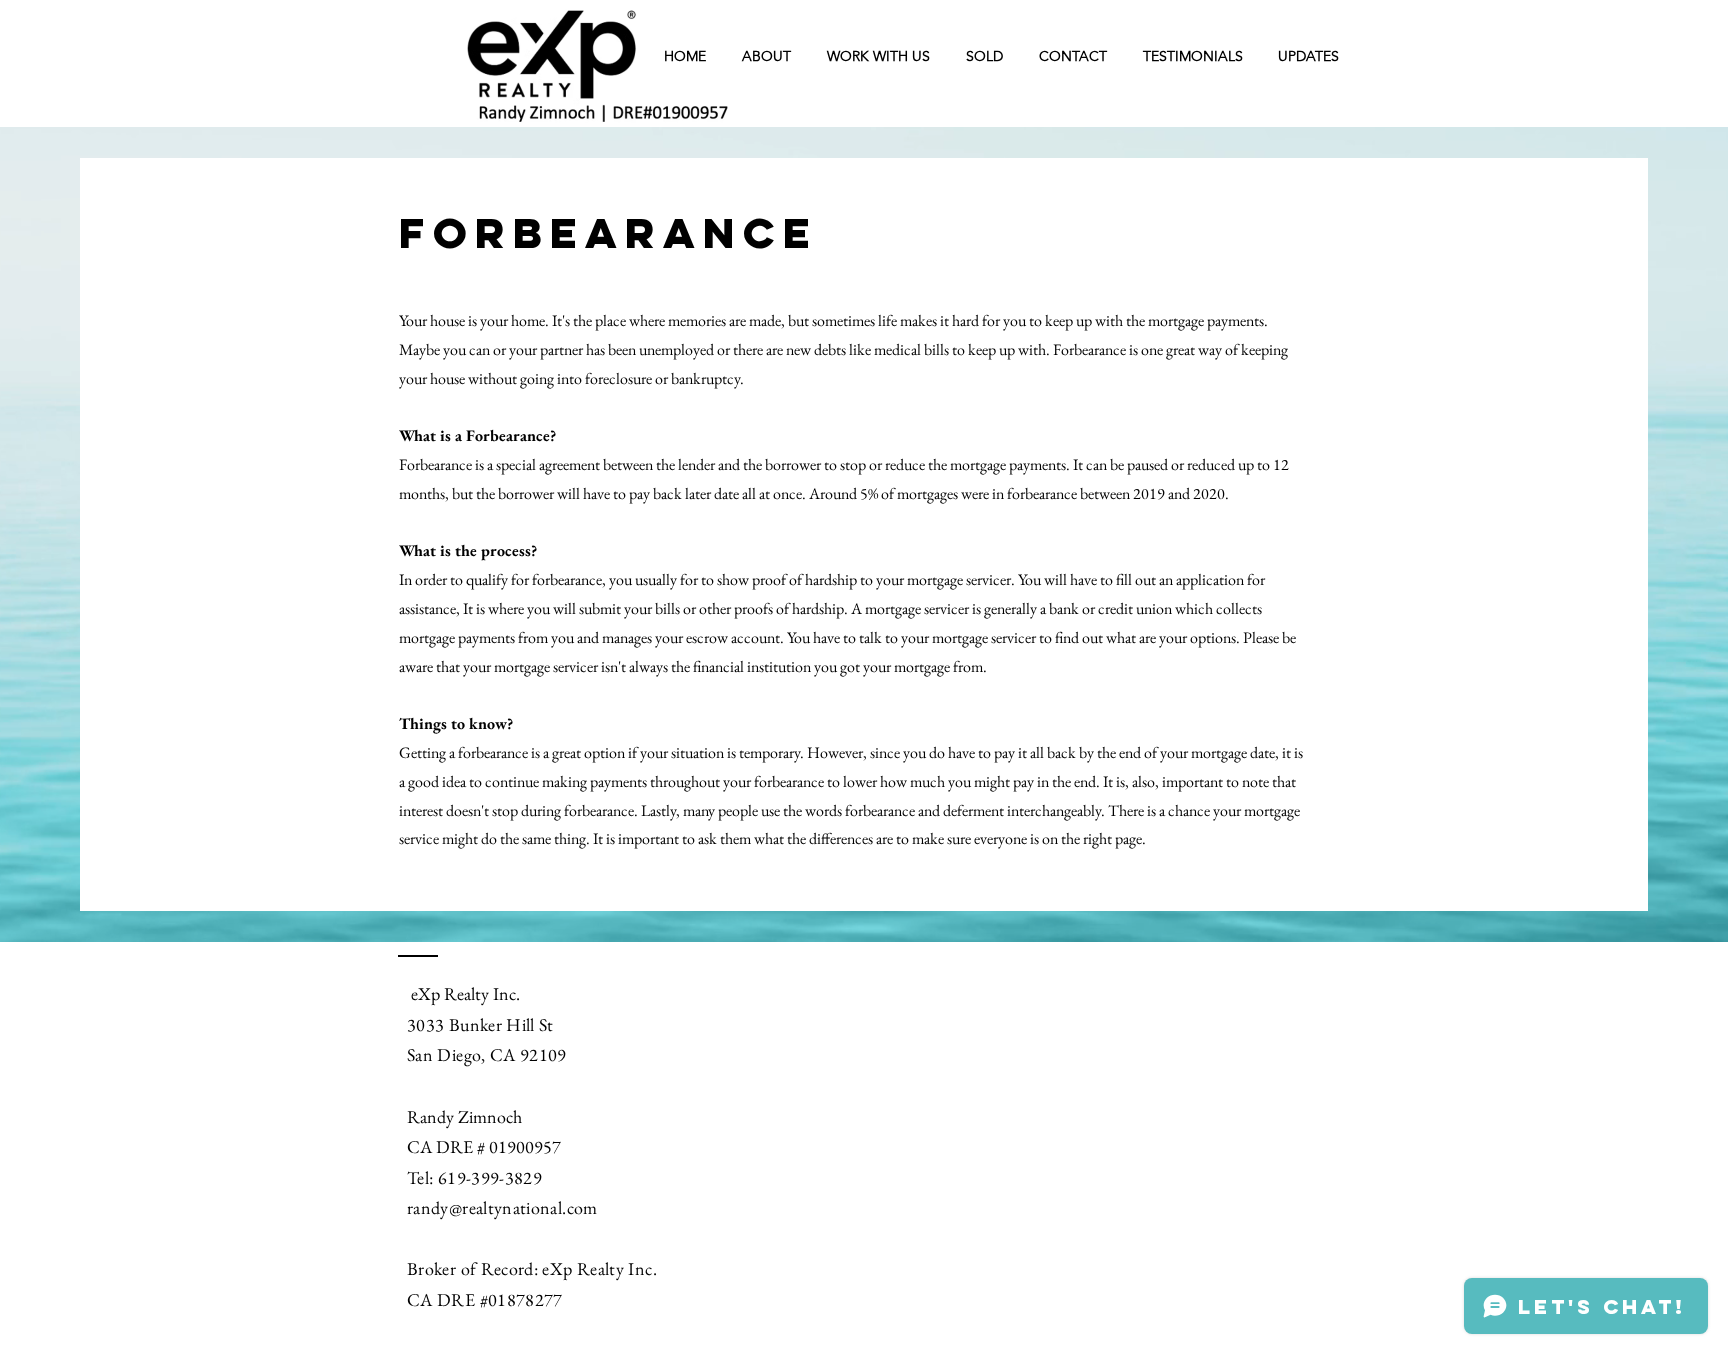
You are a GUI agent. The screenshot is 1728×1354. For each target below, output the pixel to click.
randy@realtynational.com (502, 1207)
